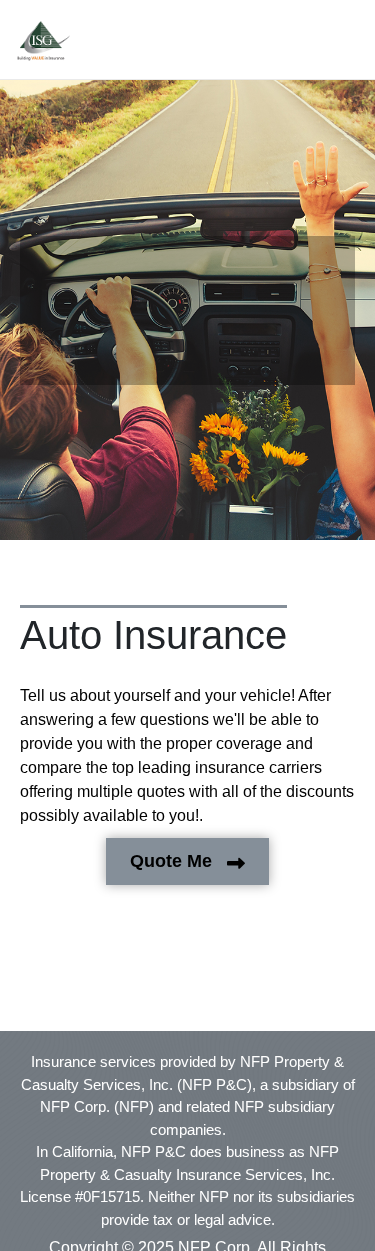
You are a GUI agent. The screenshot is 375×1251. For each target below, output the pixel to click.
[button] (43, 41)
